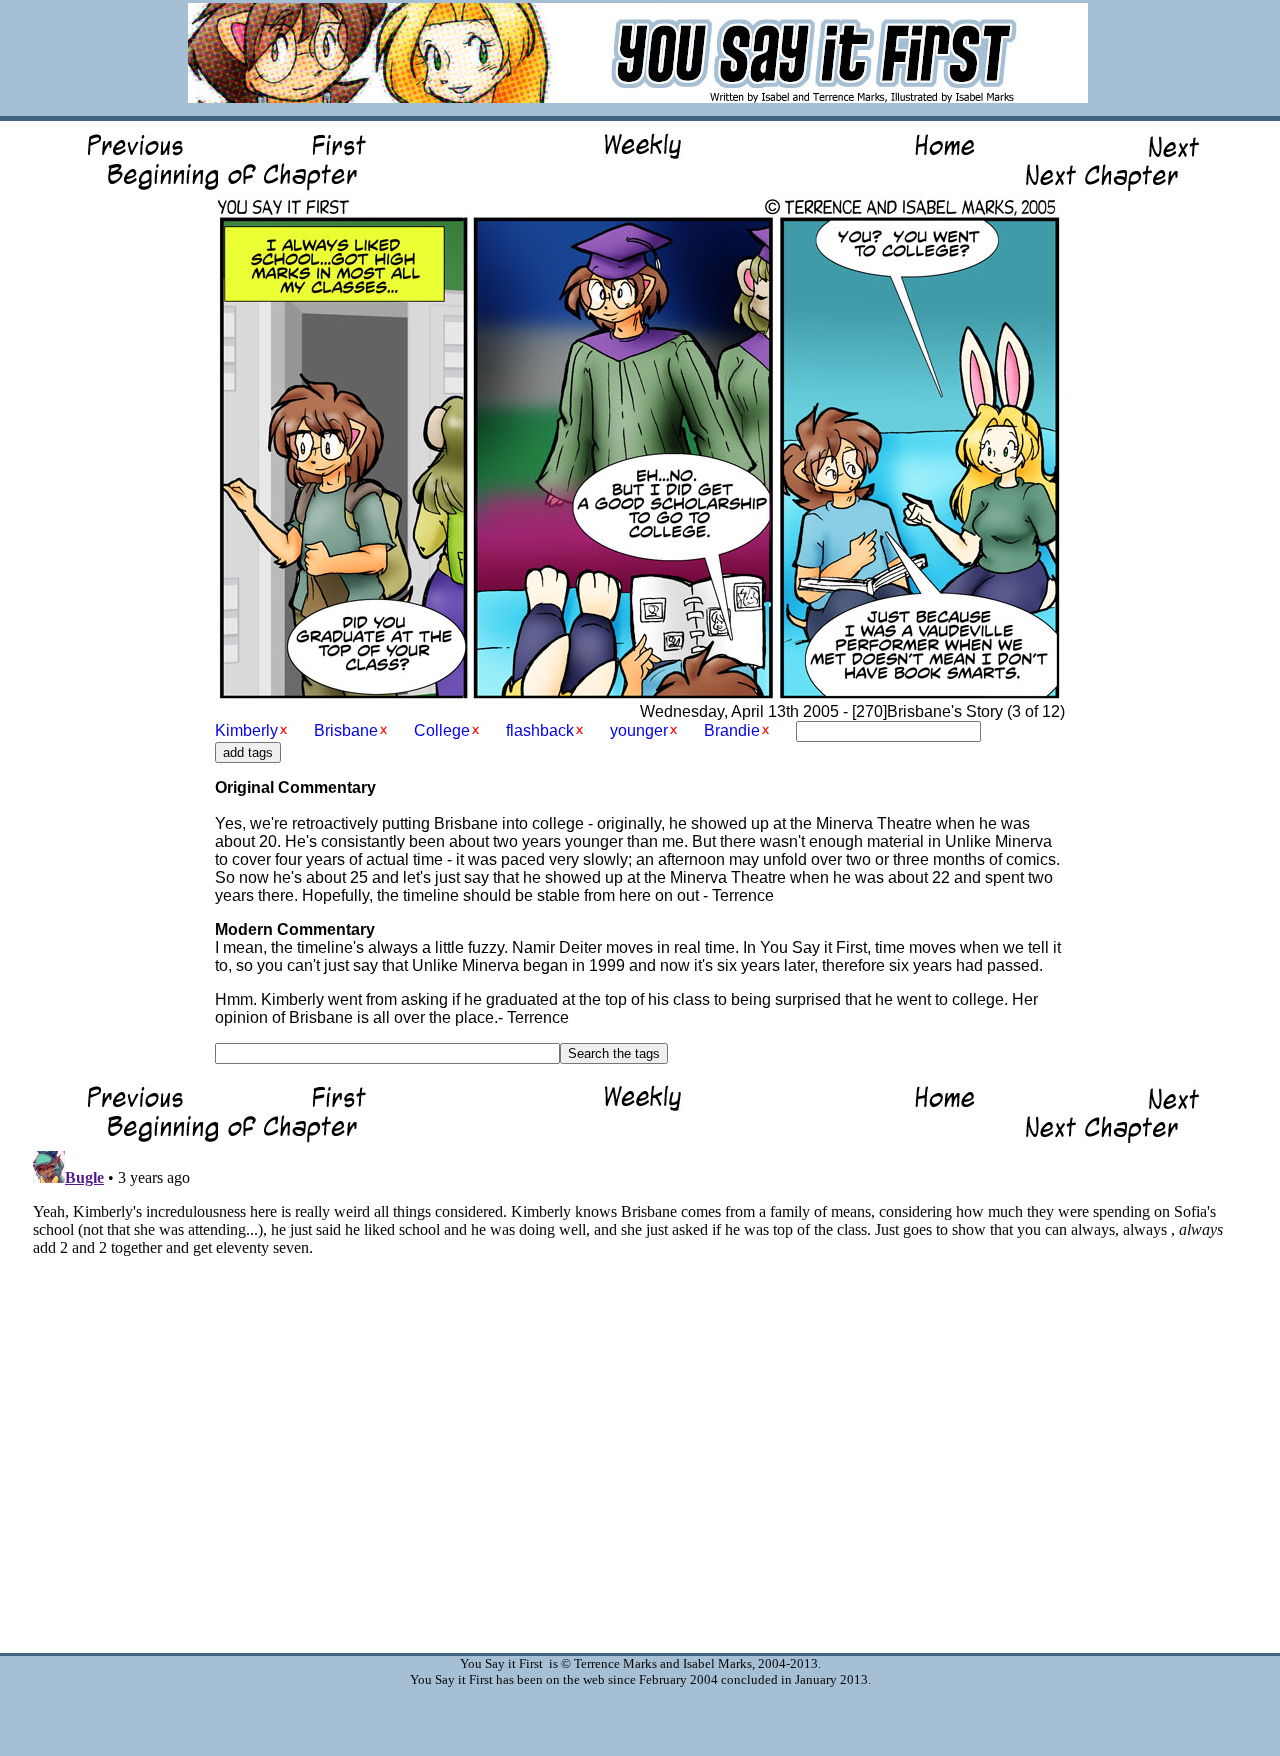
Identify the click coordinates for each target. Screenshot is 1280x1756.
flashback (540, 730)
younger (639, 730)
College (442, 730)
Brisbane (346, 730)
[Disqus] (640, 1393)
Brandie (732, 730)
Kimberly (246, 730)
